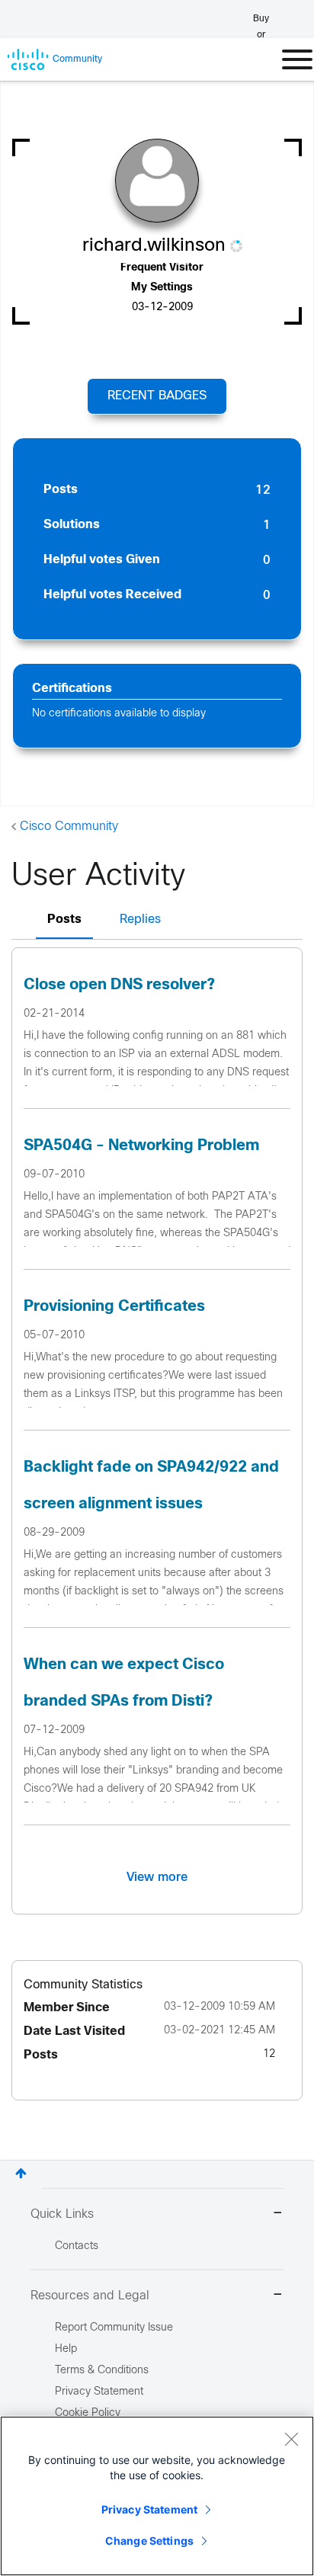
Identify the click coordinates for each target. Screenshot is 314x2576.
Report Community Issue (114, 2328)
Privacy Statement (149, 2509)
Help (66, 2349)
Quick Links (62, 2214)
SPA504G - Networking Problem (141, 1146)
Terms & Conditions (102, 2371)
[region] (157, 2496)
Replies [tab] (140, 920)
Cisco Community (69, 827)
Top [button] (21, 2173)
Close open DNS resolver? (119, 985)
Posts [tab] (64, 920)
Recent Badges (157, 396)
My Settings (162, 288)
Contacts (77, 2246)
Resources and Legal (90, 2296)
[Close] (291, 2439)
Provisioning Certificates (114, 1307)
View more (157, 1877)
